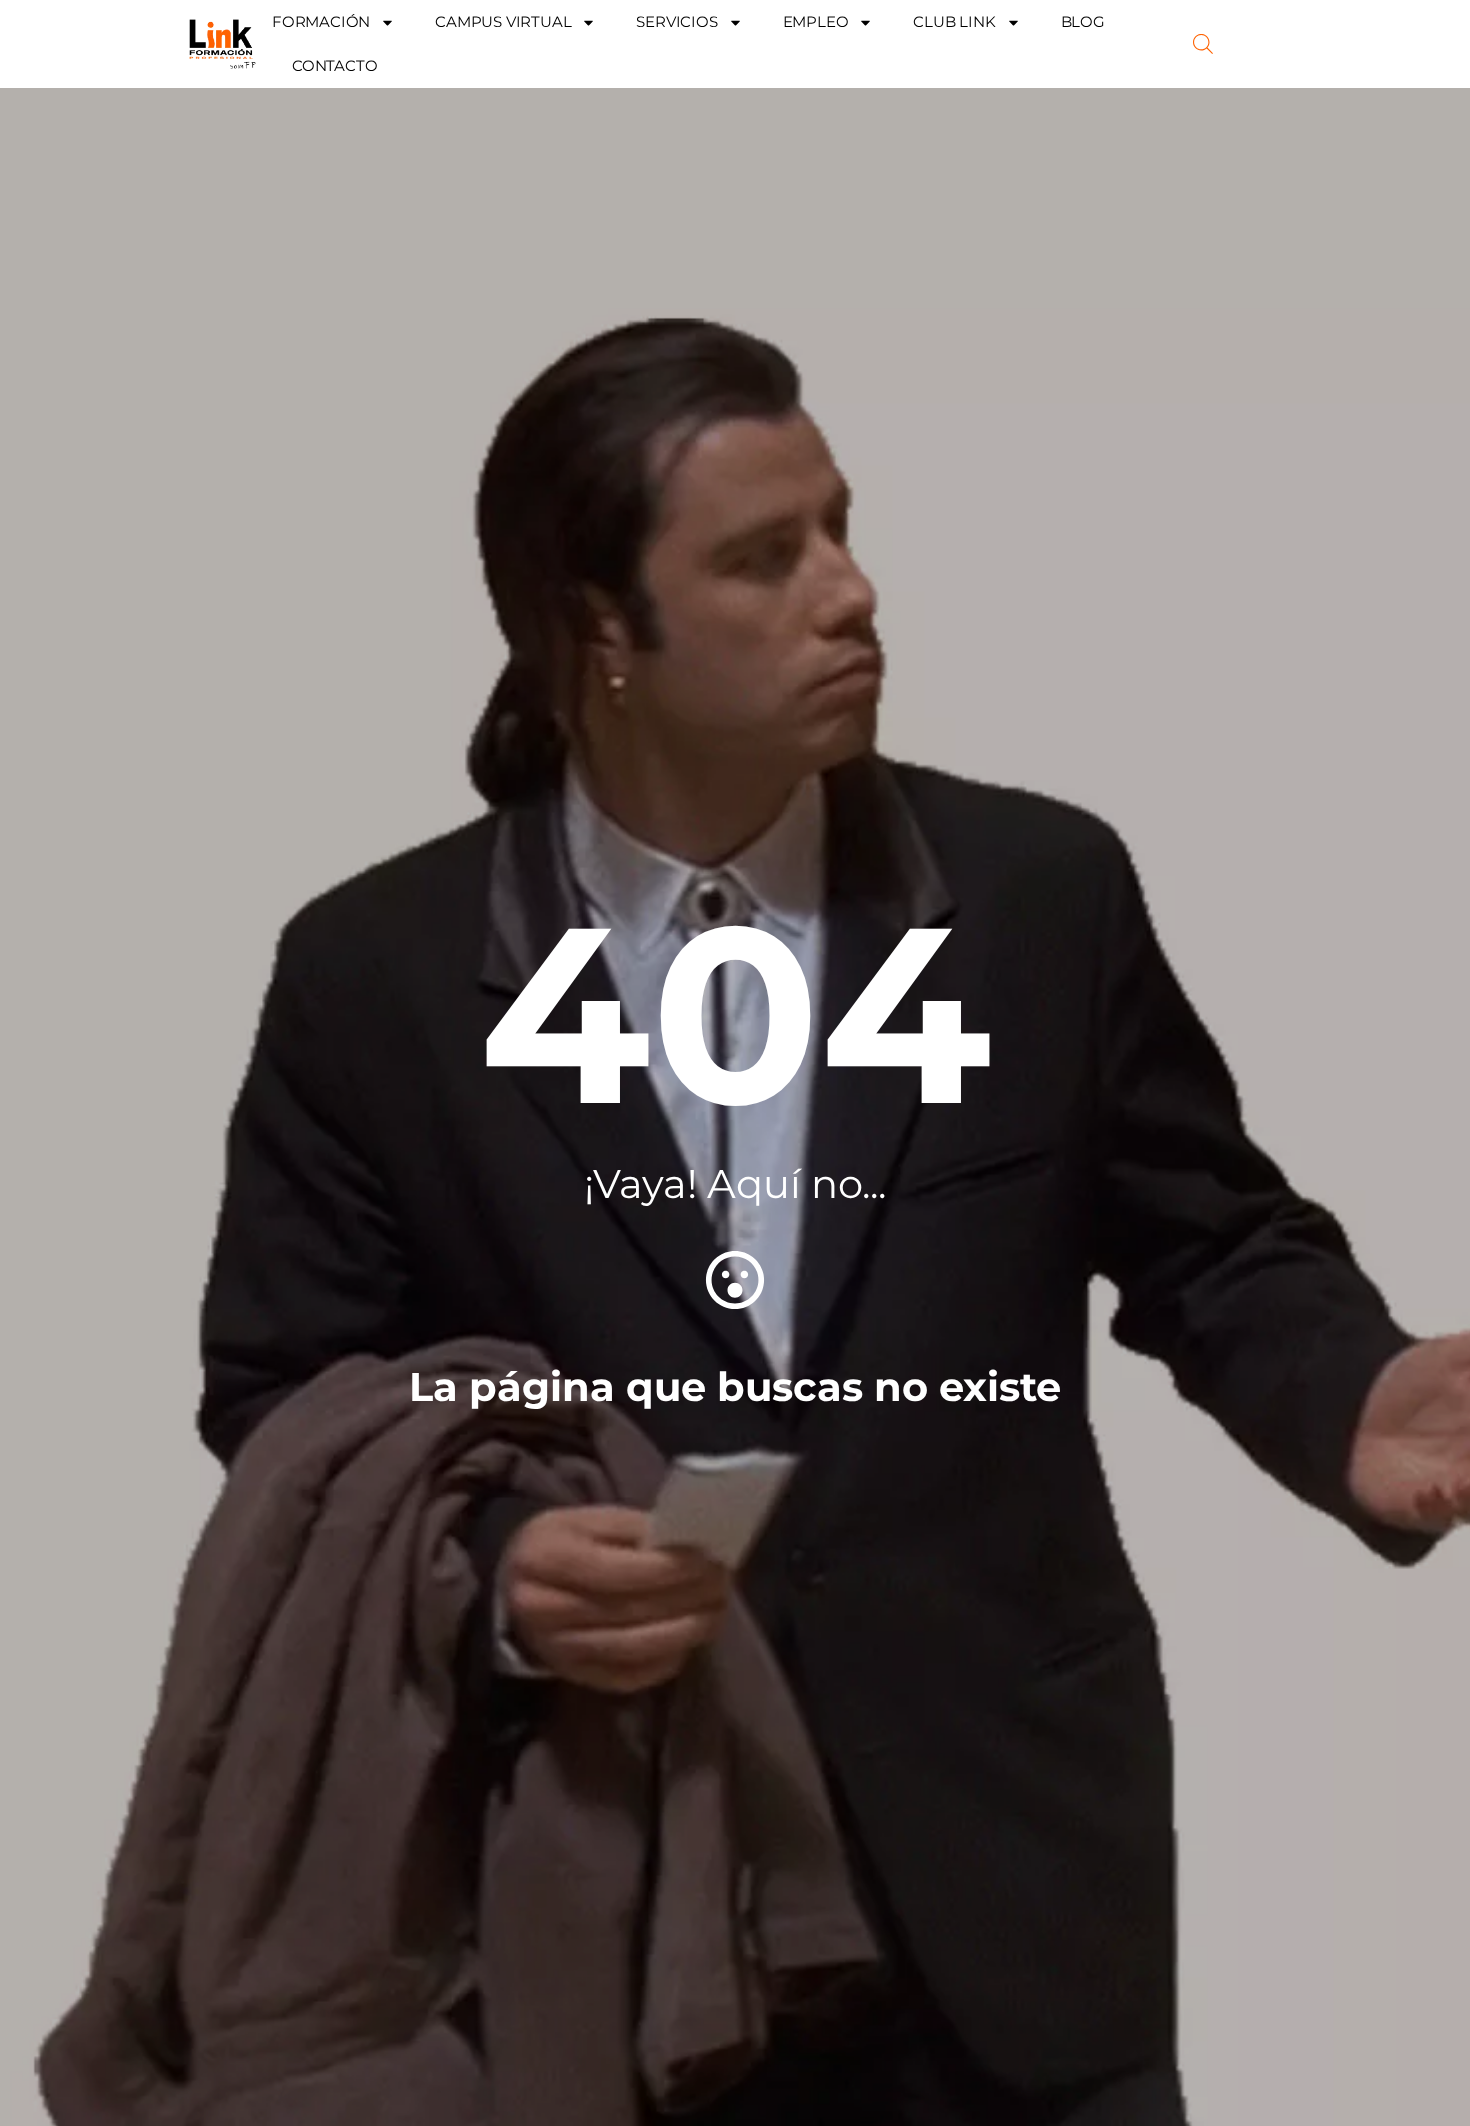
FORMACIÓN (321, 21)
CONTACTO (334, 65)
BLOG (1083, 21)
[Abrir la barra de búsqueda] (1203, 44)
